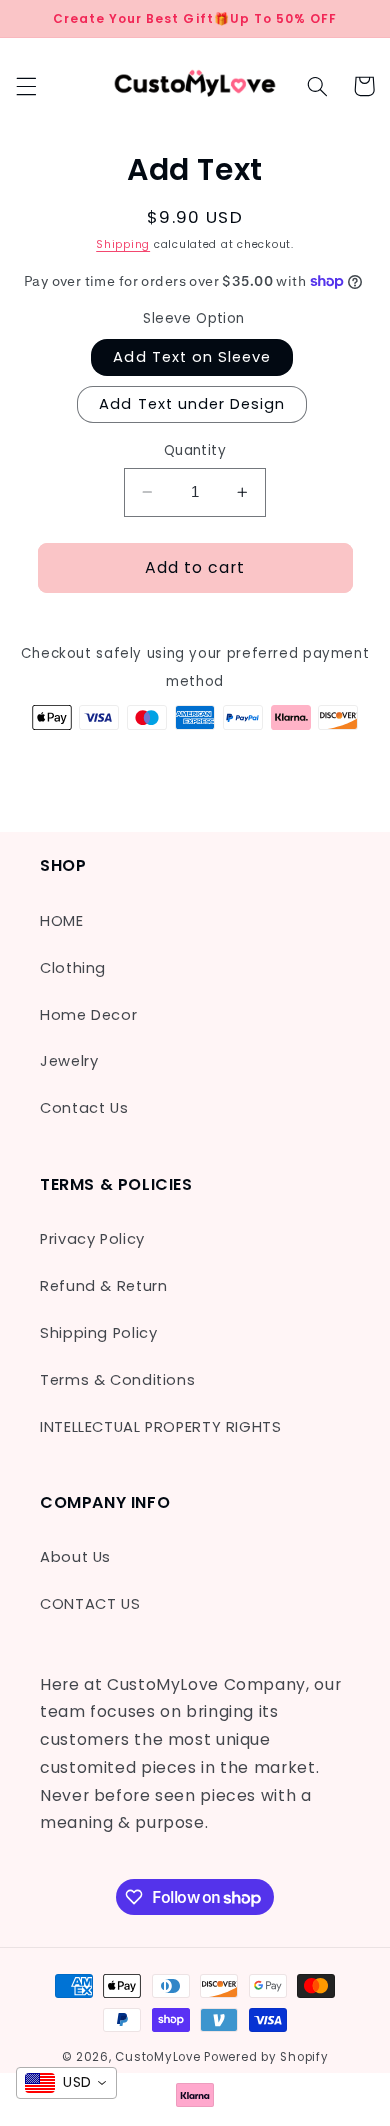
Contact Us (84, 1108)
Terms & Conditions (117, 1380)
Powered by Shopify (266, 2057)
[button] (26, 86)
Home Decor (88, 1015)
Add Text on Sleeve (192, 357)
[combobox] (66, 2083)
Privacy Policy (92, 1239)
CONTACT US (90, 1604)
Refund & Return (103, 1286)
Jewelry (69, 1061)
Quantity (195, 450)
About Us (75, 1557)
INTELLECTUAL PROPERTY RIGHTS (161, 1427)
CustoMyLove (157, 2057)
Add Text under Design (192, 404)
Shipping (123, 244)
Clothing (73, 968)
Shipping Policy (98, 1333)
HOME (62, 921)
